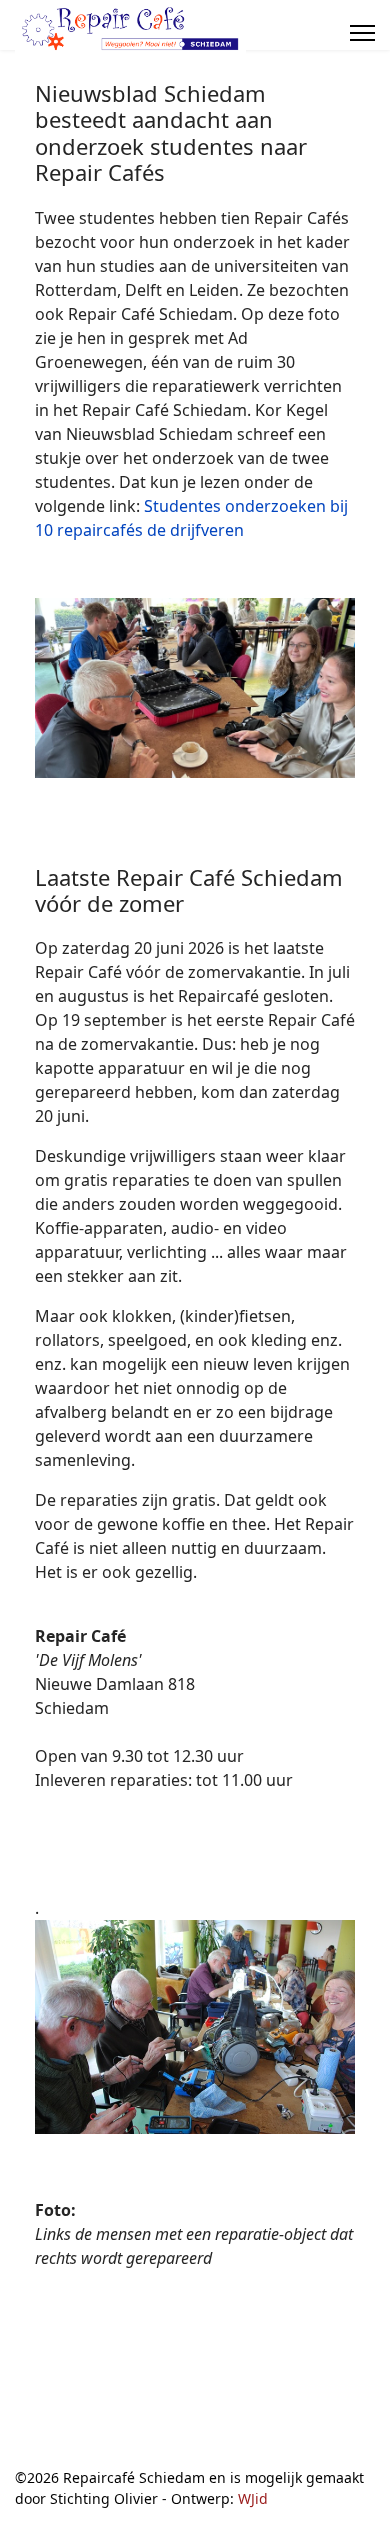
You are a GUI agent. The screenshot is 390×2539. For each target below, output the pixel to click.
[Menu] (362, 33)
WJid (253, 2498)
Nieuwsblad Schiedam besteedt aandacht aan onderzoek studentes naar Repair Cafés (171, 132)
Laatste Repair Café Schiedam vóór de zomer (189, 890)
